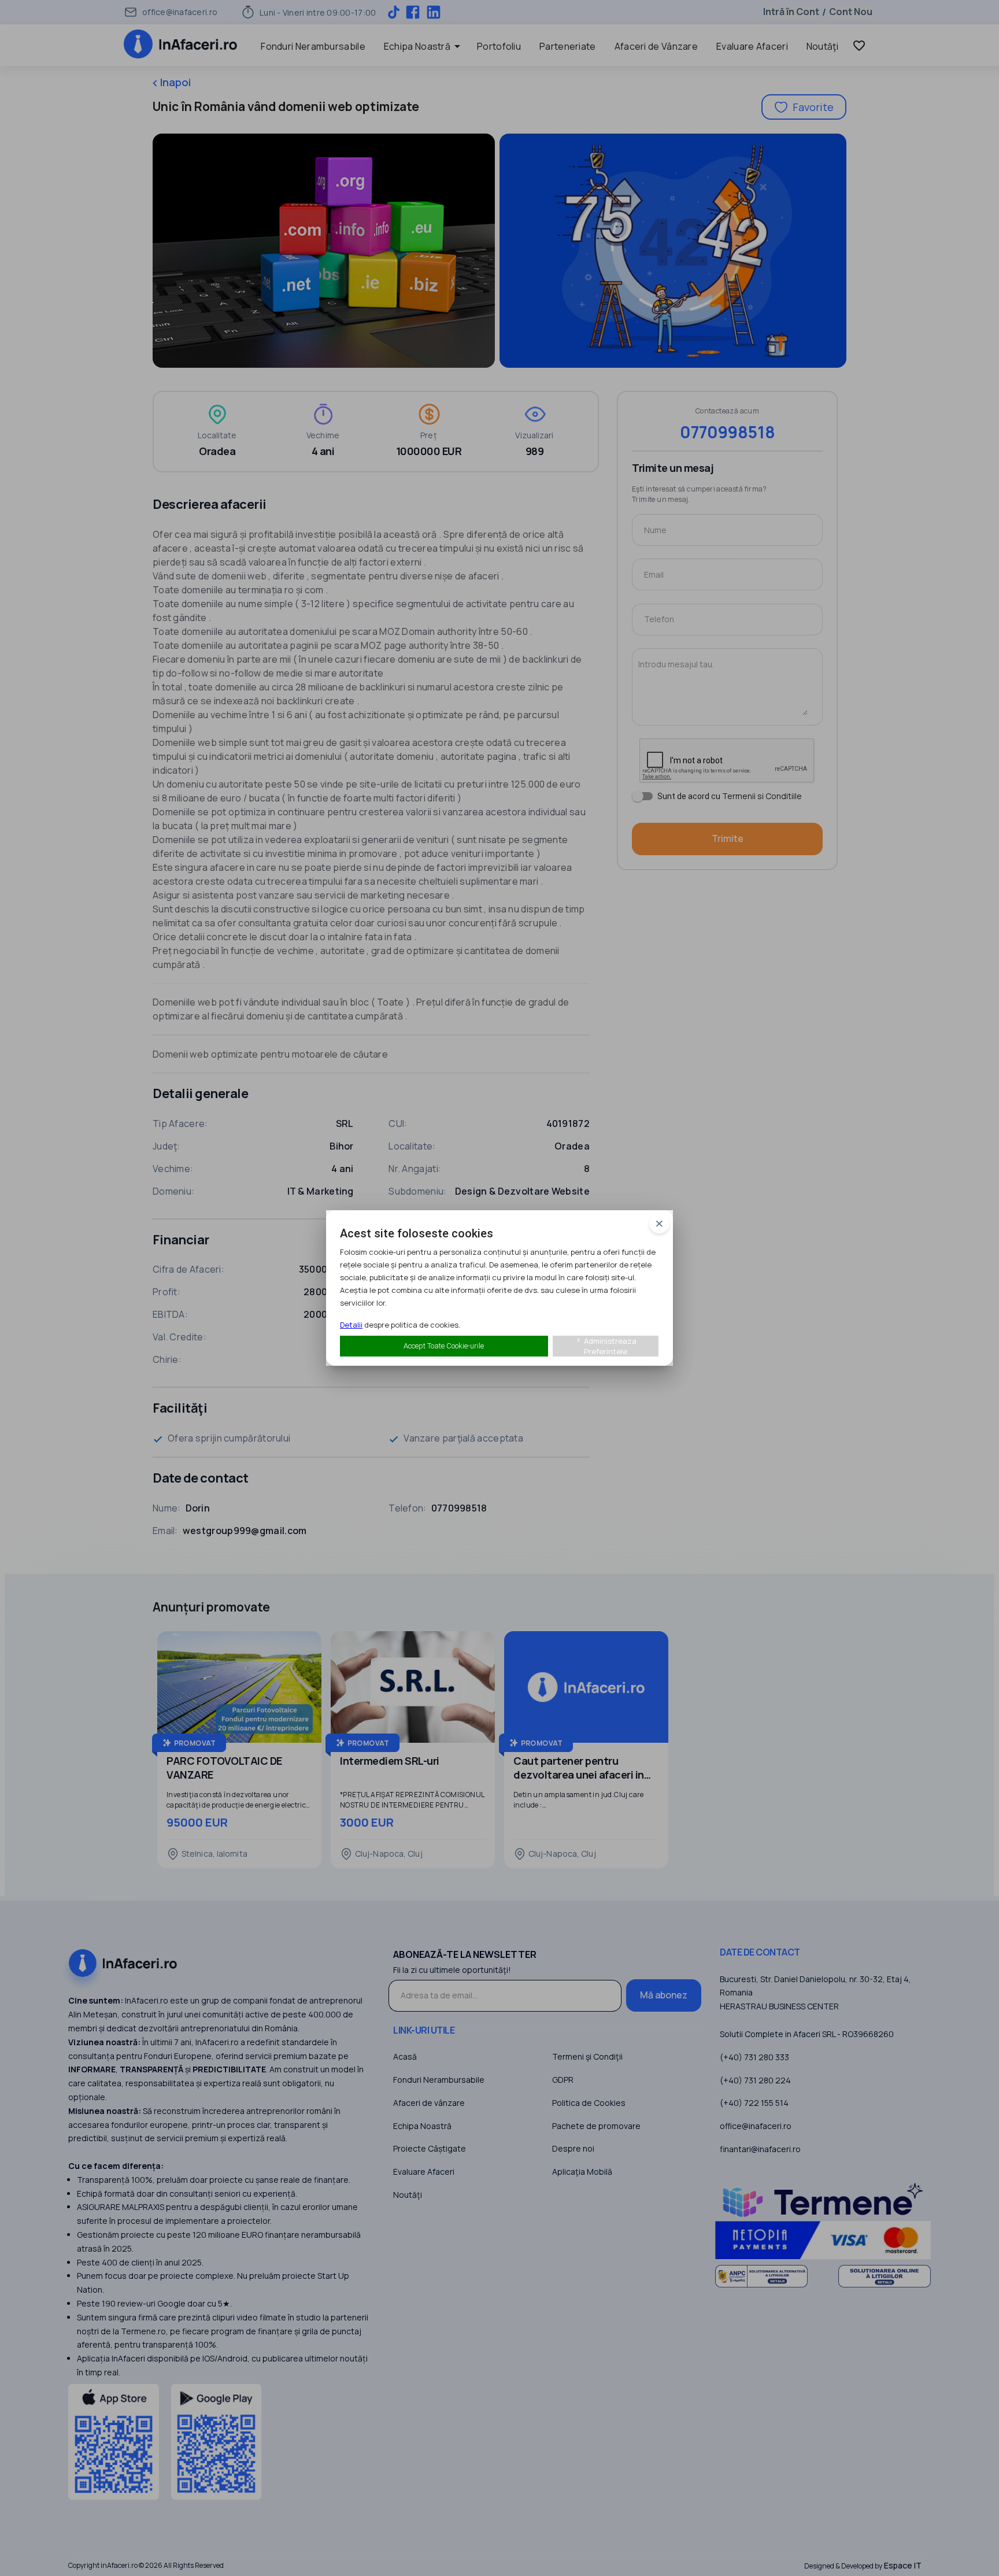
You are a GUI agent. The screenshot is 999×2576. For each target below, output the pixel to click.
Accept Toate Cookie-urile (444, 1346)
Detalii (351, 1325)
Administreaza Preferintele (606, 1346)
